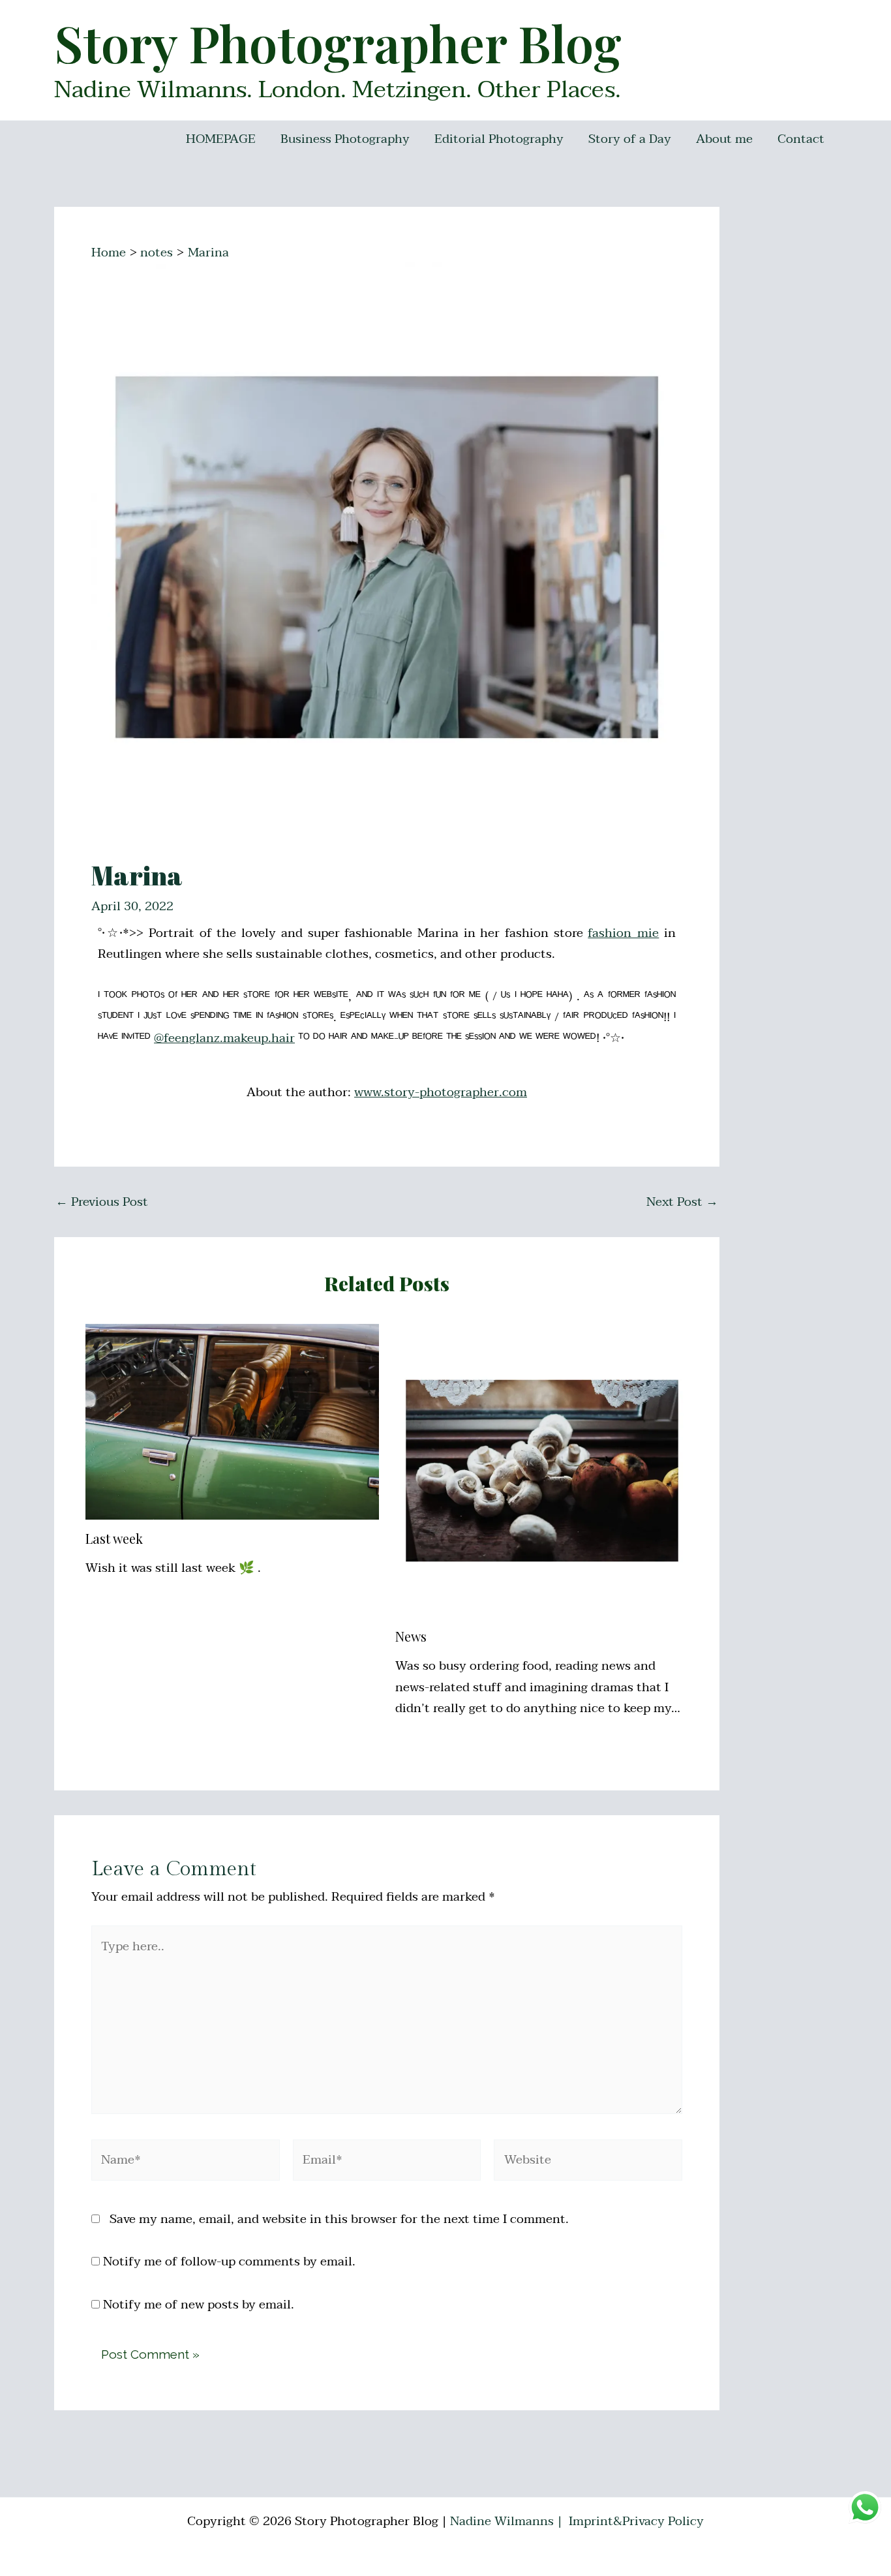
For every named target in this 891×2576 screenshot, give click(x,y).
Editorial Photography (499, 139)
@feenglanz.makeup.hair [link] (224, 1038)
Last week (114, 1538)
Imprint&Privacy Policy (636, 2521)
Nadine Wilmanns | (508, 2521)
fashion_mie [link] (623, 933)
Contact (801, 139)
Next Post (682, 1202)
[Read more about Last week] (232, 1421)
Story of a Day (630, 139)
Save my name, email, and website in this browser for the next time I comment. (339, 2219)
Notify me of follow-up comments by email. (229, 2262)
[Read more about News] (542, 1470)
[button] (863, 18)
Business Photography (345, 139)
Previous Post (102, 1202)
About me (724, 139)
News (411, 1636)
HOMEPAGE (221, 139)
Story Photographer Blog (338, 42)
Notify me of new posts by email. (199, 2305)
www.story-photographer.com (441, 1092)
